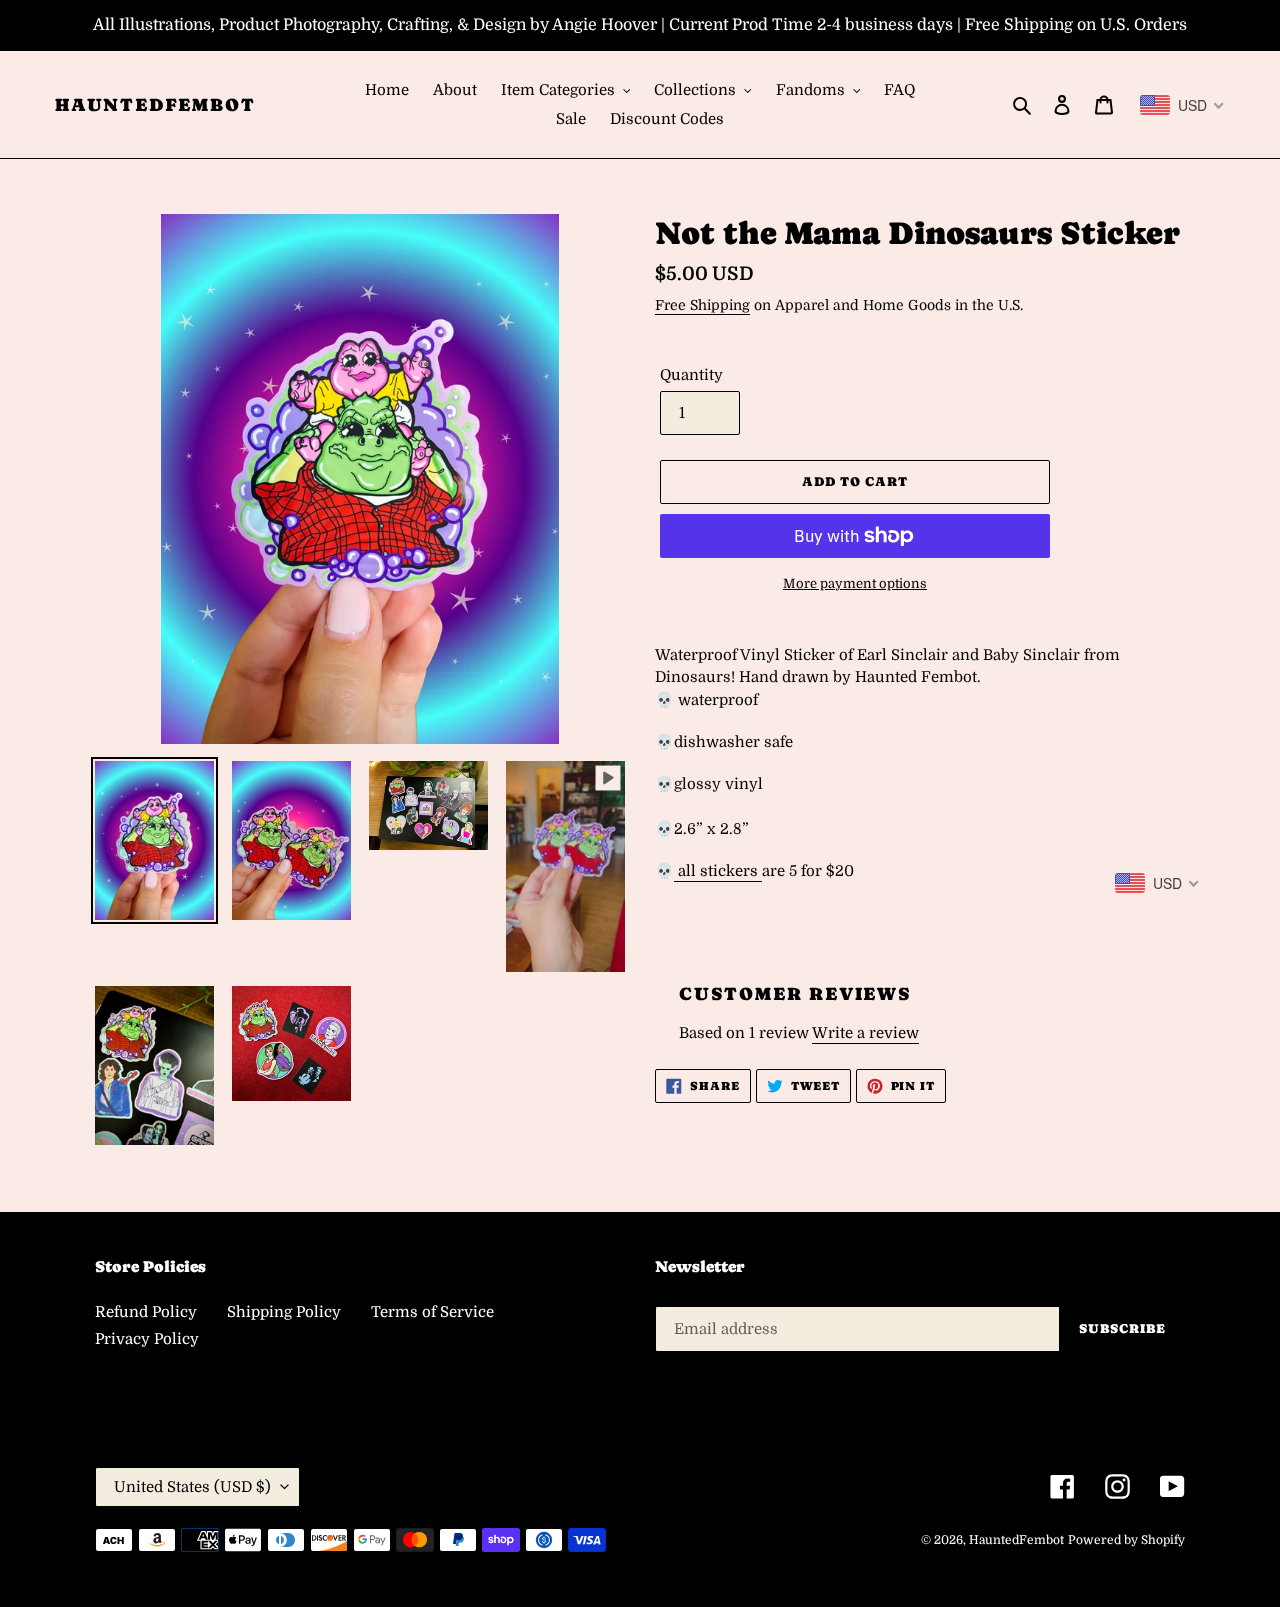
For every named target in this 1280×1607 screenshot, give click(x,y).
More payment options (855, 583)
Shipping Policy (284, 1312)
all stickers (718, 871)
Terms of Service (432, 1312)
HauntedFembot (155, 104)
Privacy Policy (147, 1339)
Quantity (691, 375)
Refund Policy (146, 1312)
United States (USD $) (192, 1487)
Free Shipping (702, 305)
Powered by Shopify (1126, 1540)
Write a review (865, 1033)
